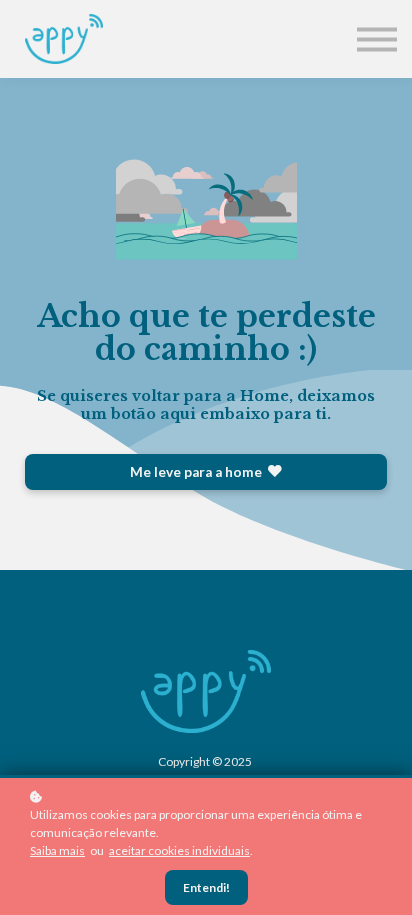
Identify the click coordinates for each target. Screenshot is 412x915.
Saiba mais (57, 850)
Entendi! (206, 887)
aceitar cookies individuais (179, 850)
